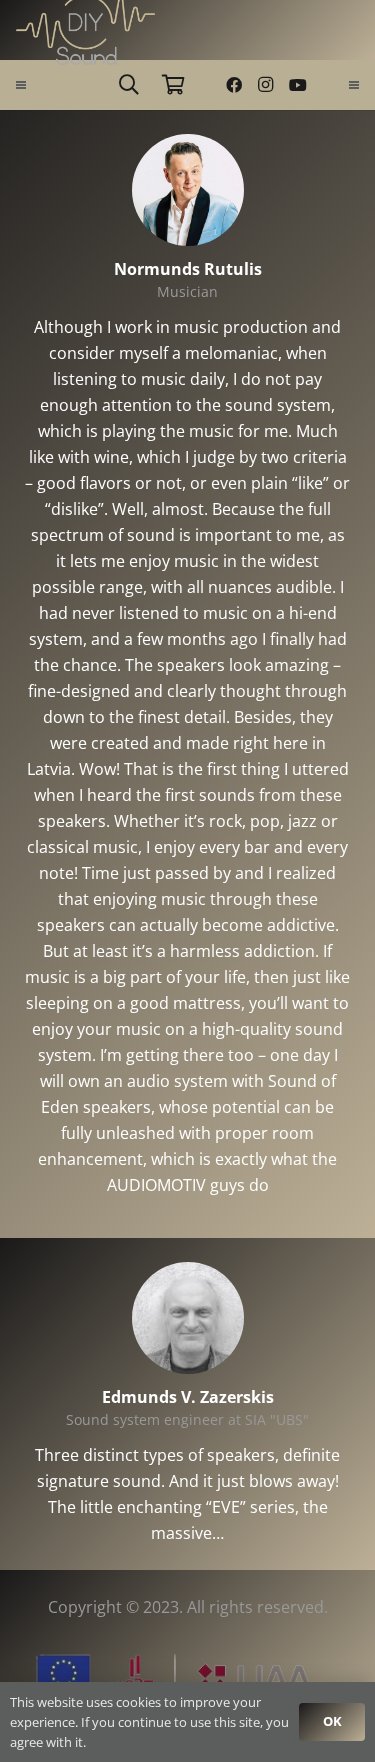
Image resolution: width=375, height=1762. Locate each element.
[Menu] (21, 85)
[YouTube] (298, 85)
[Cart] (173, 85)
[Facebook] (234, 85)
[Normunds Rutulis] (188, 147)
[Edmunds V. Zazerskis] (188, 1275)
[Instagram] (266, 85)
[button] (129, 85)
